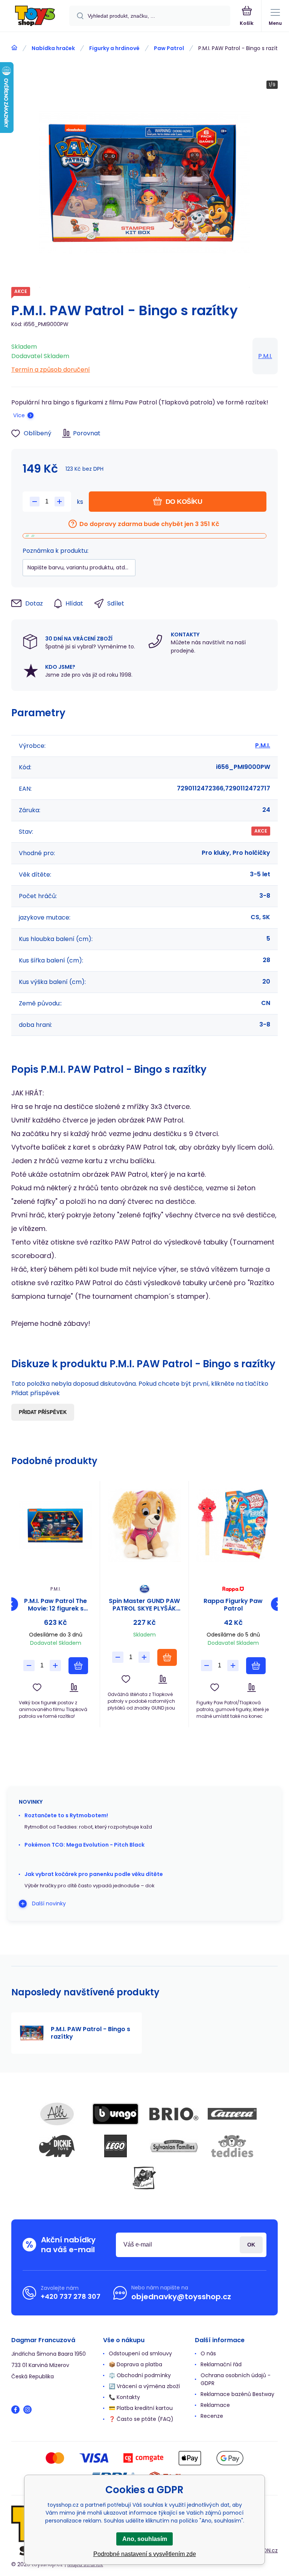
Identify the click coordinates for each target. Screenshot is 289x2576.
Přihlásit (251, 2245)
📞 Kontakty (124, 2397)
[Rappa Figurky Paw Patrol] (233, 1525)
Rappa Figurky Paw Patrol (233, 1605)
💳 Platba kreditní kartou (141, 2408)
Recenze (212, 2416)
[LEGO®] (116, 2146)
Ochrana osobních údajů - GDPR (236, 2379)
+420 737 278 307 (71, 2296)
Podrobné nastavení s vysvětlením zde (145, 2554)
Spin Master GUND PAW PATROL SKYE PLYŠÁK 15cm (144, 1605)
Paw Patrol (169, 48)
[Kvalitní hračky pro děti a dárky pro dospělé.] (14, 48)
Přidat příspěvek (43, 1412)
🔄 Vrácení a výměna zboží (144, 2386)
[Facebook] (15, 2410)
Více (19, 415)
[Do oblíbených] (37, 1688)
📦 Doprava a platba (135, 2364)
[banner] (35, 16)
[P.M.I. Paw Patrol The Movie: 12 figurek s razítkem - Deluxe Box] (56, 1525)
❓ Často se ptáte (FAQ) (141, 2419)
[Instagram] (27, 2410)
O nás (208, 2353)
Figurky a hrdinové (114, 48)
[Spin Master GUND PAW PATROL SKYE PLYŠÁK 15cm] (144, 1525)
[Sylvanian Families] (174, 2146)
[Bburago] (116, 2114)
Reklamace (215, 2405)
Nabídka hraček (53, 48)
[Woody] (144, 2178)
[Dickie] (57, 2146)
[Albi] (57, 2114)
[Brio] (174, 2114)
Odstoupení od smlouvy (140, 2353)
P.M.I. (265, 356)
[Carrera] (232, 2114)
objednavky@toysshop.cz (181, 2297)
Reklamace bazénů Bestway (237, 2394)
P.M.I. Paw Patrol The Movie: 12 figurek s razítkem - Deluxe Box (56, 1605)
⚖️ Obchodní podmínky (140, 2375)
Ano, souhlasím (145, 2539)
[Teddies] (232, 2146)
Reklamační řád (221, 2364)
